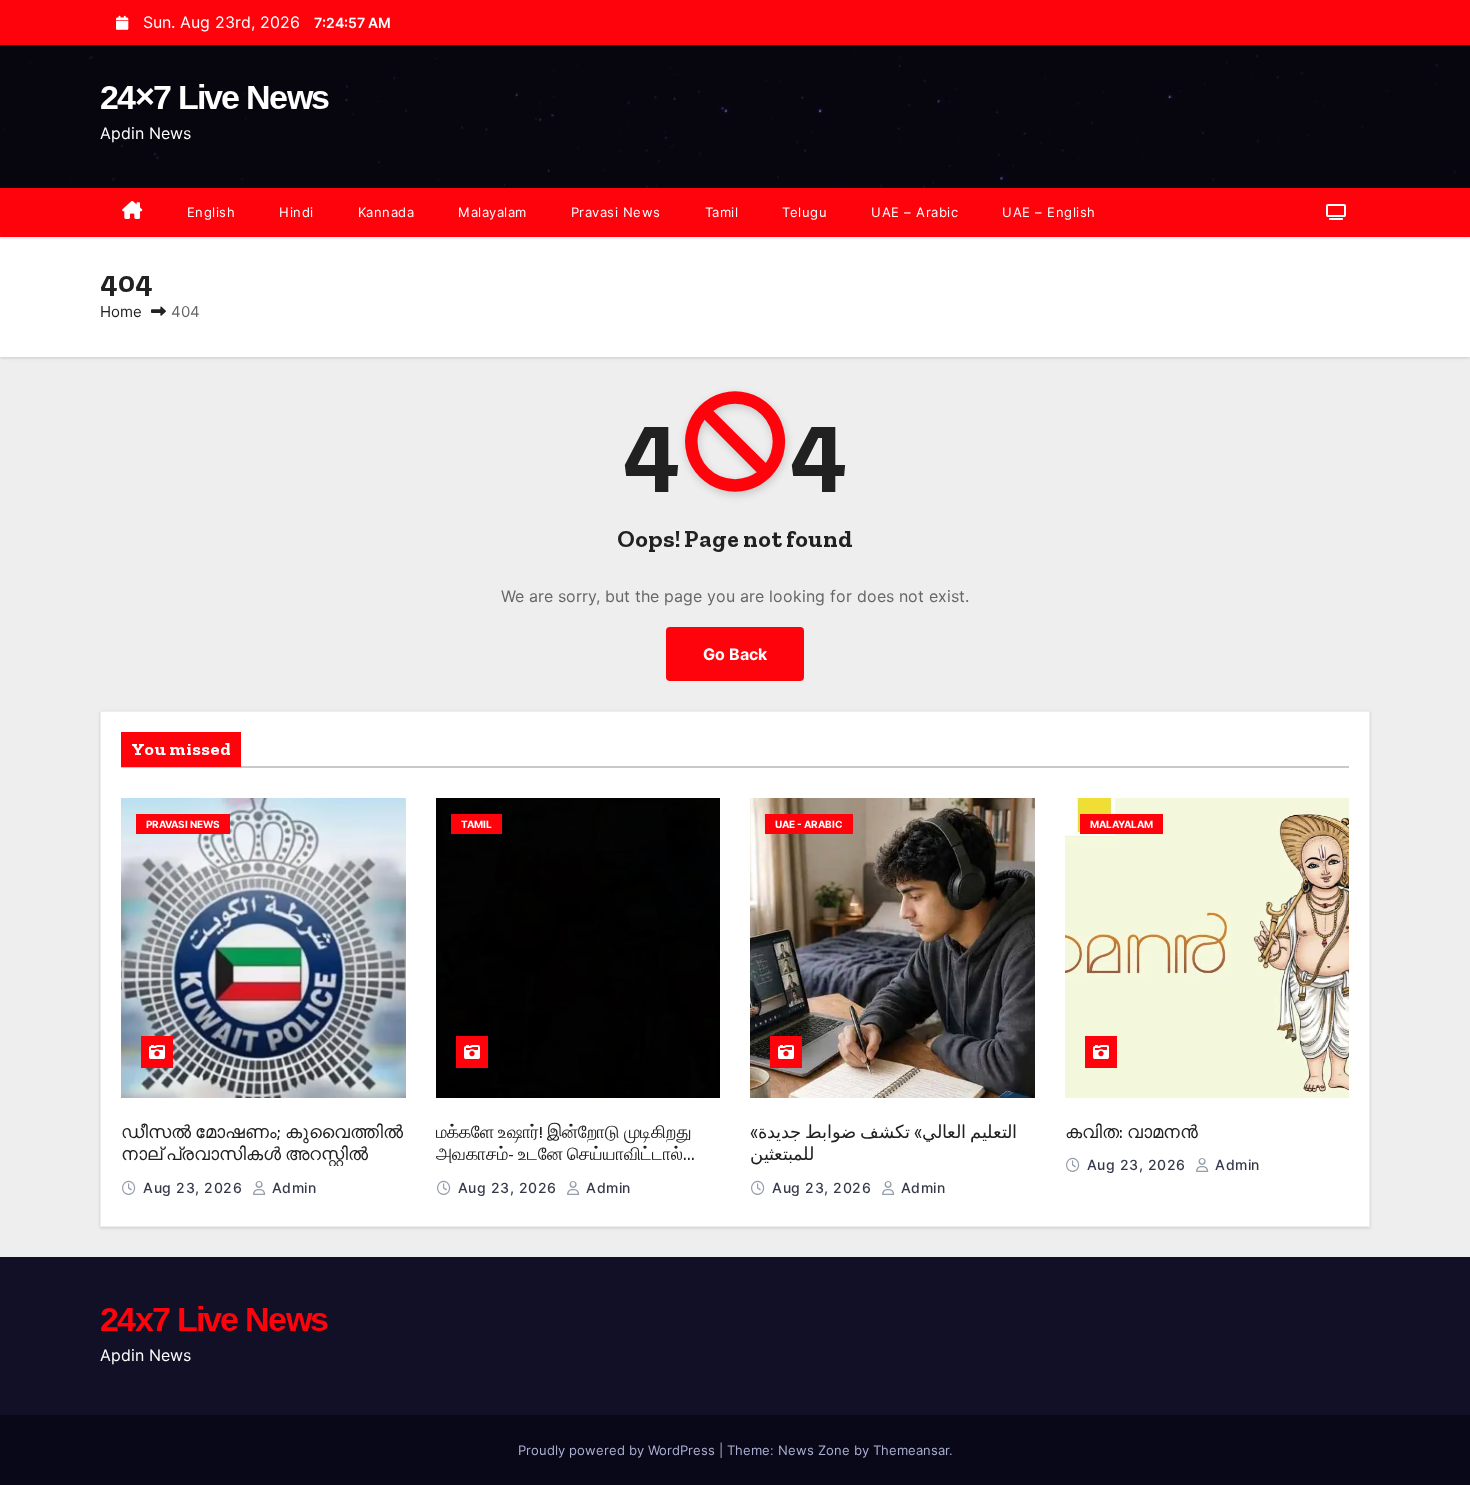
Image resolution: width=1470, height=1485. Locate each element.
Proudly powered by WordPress (618, 1450)
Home (121, 311)
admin (291, 1187)
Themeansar (911, 1450)
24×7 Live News (214, 97)
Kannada (386, 212)
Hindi (296, 212)
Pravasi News (616, 212)
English (211, 212)
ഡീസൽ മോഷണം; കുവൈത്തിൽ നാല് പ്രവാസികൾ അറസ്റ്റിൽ (262, 1143)
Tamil (722, 212)
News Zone (814, 1450)
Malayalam (492, 212)
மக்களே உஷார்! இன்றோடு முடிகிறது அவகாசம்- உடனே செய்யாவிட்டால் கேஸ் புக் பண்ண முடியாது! (564, 1154)
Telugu (804, 212)
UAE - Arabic (809, 824)
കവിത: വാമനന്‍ (1131, 1132)
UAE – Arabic (914, 212)
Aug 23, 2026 (195, 1187)
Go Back (735, 654)
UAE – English (1049, 212)
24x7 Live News (213, 1319)
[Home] (132, 212)
